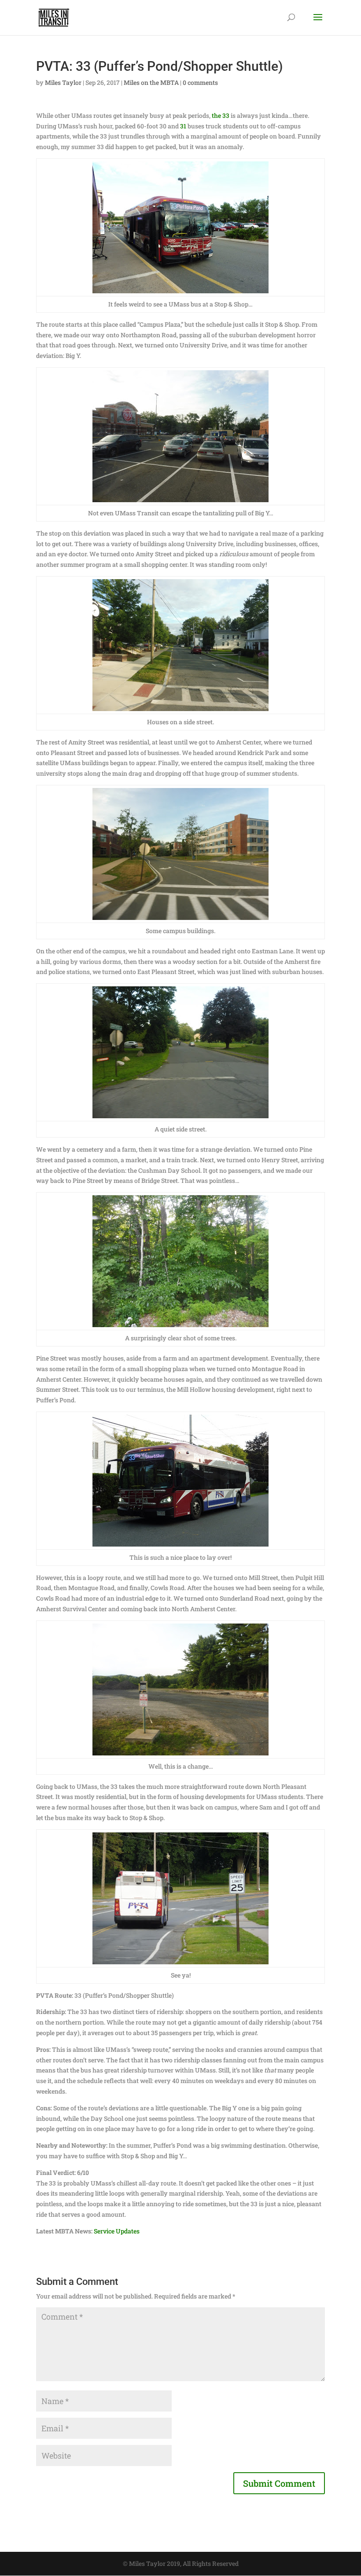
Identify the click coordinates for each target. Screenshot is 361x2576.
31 (183, 126)
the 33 (221, 115)
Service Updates (117, 2231)
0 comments (200, 82)
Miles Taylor (63, 82)
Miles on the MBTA (151, 82)
